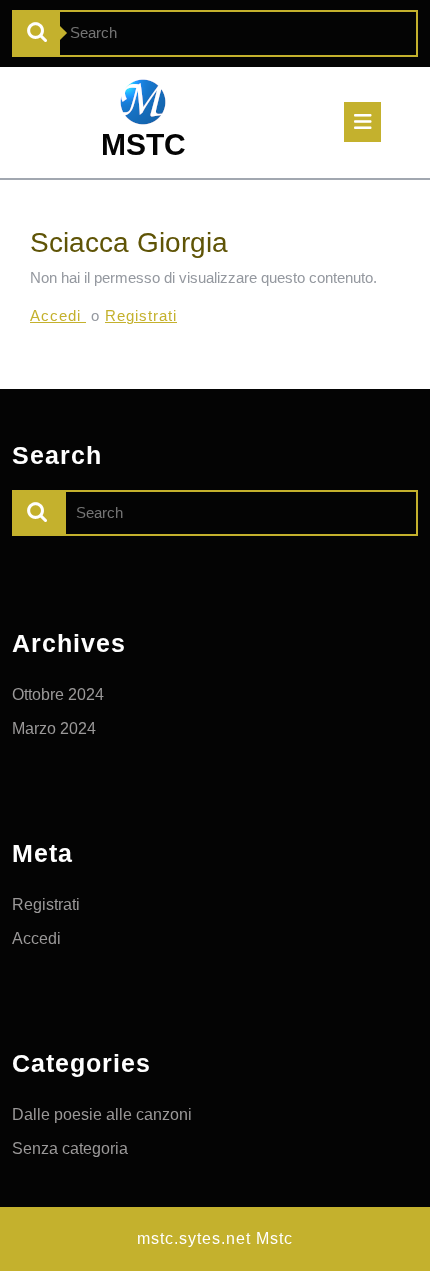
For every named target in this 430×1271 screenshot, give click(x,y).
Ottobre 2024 (58, 694)
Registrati (141, 315)
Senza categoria (70, 1148)
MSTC (143, 144)
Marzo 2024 (54, 728)
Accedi (58, 315)
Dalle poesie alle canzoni (102, 1114)
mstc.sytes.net (194, 1238)
